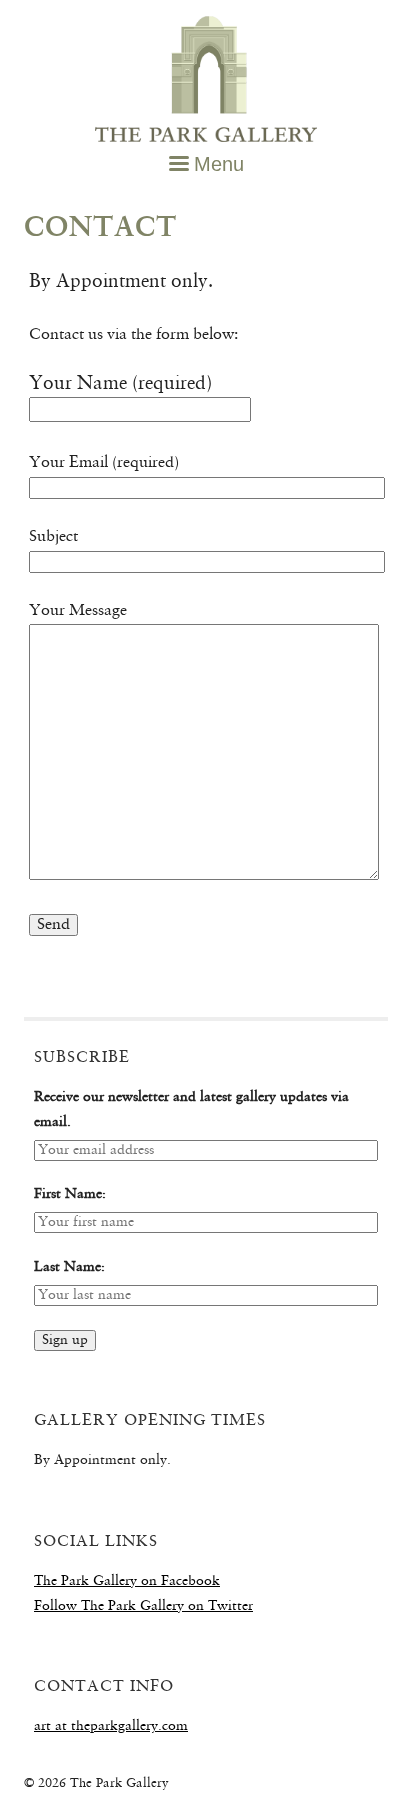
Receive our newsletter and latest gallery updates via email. (191, 1110)
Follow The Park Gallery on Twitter (143, 1606)
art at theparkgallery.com (111, 1726)
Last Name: (69, 1267)
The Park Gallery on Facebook (127, 1581)
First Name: (70, 1194)
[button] (206, 164)
